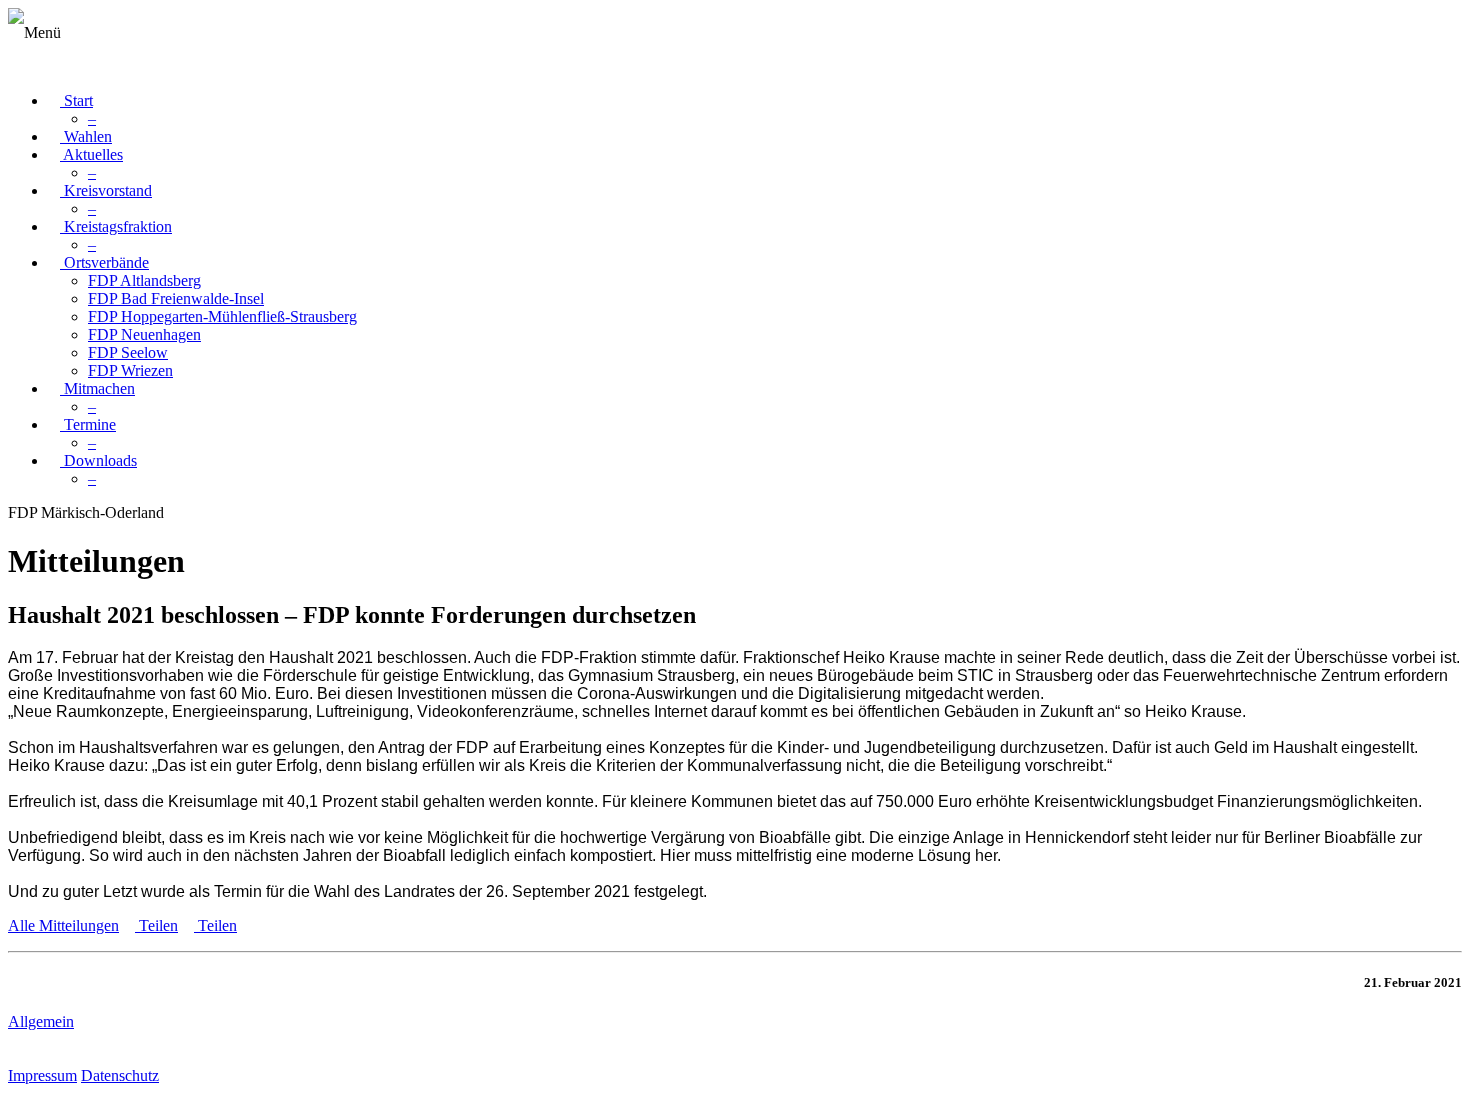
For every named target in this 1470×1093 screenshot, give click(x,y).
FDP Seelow (128, 352)
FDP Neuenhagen (144, 334)
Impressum (42, 1075)
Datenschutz (120, 1075)
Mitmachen (97, 388)
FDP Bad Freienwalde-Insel (176, 298)
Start (76, 100)
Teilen (156, 925)
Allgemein (41, 1021)
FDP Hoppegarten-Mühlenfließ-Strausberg (222, 316)
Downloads (98, 460)
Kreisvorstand (106, 190)
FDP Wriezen (130, 370)
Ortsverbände (104, 262)
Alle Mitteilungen (63, 925)
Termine (88, 424)
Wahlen (86, 136)
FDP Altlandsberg (144, 280)
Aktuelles (91, 154)
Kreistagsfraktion (116, 226)
